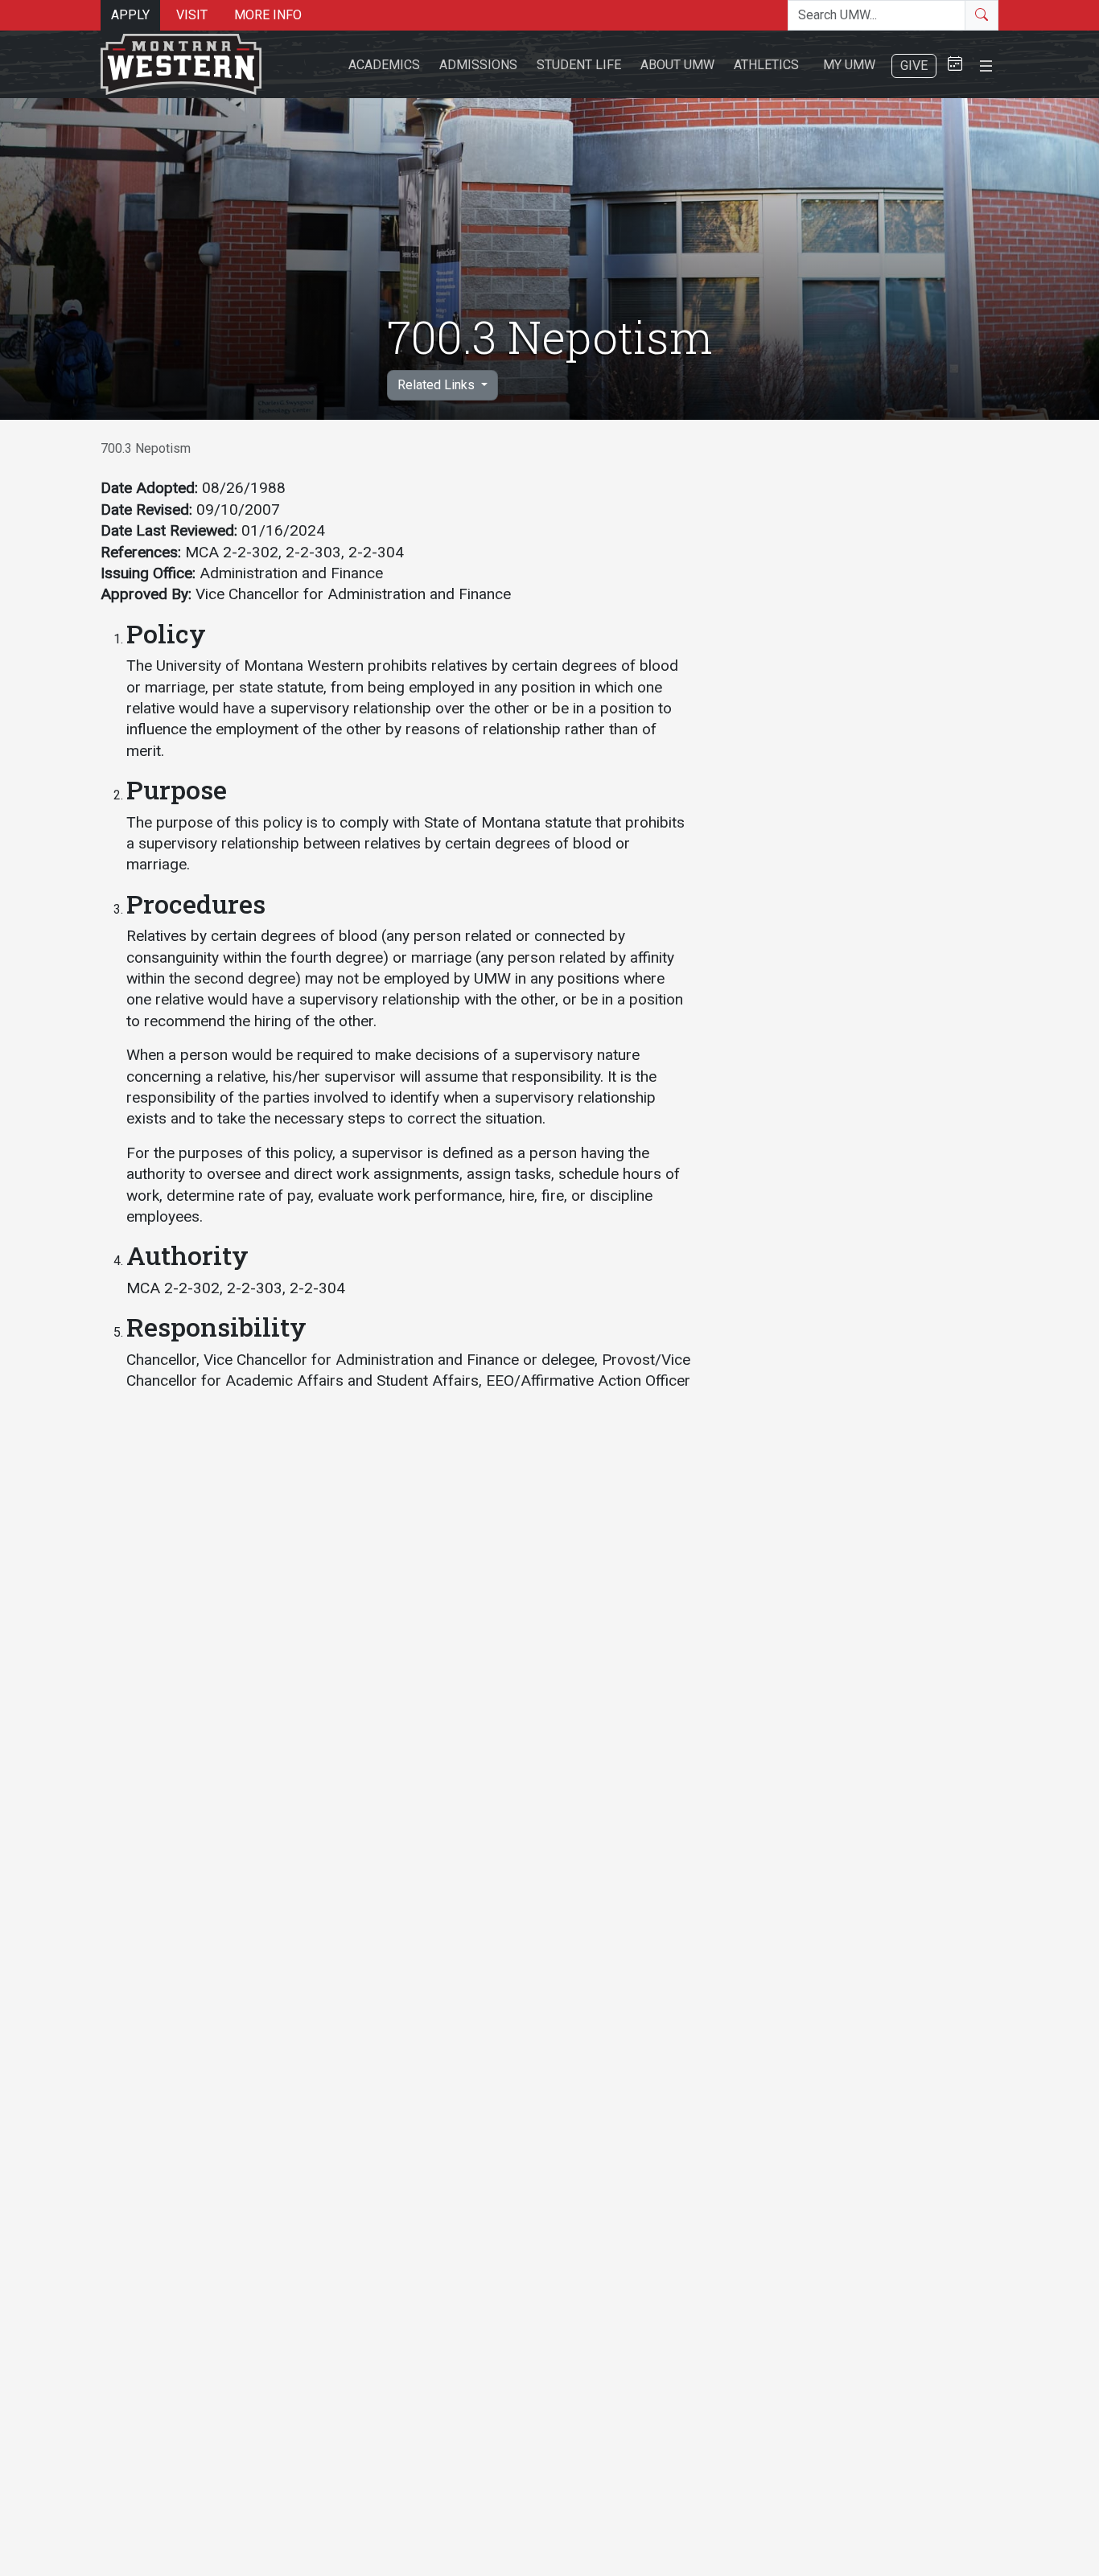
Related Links (438, 385)
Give (914, 66)
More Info (268, 15)
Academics (384, 65)
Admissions (478, 65)
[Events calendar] (955, 65)
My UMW (849, 65)
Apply (130, 15)
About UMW (677, 65)
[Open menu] (986, 64)
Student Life (579, 65)
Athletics (766, 65)
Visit (192, 15)
